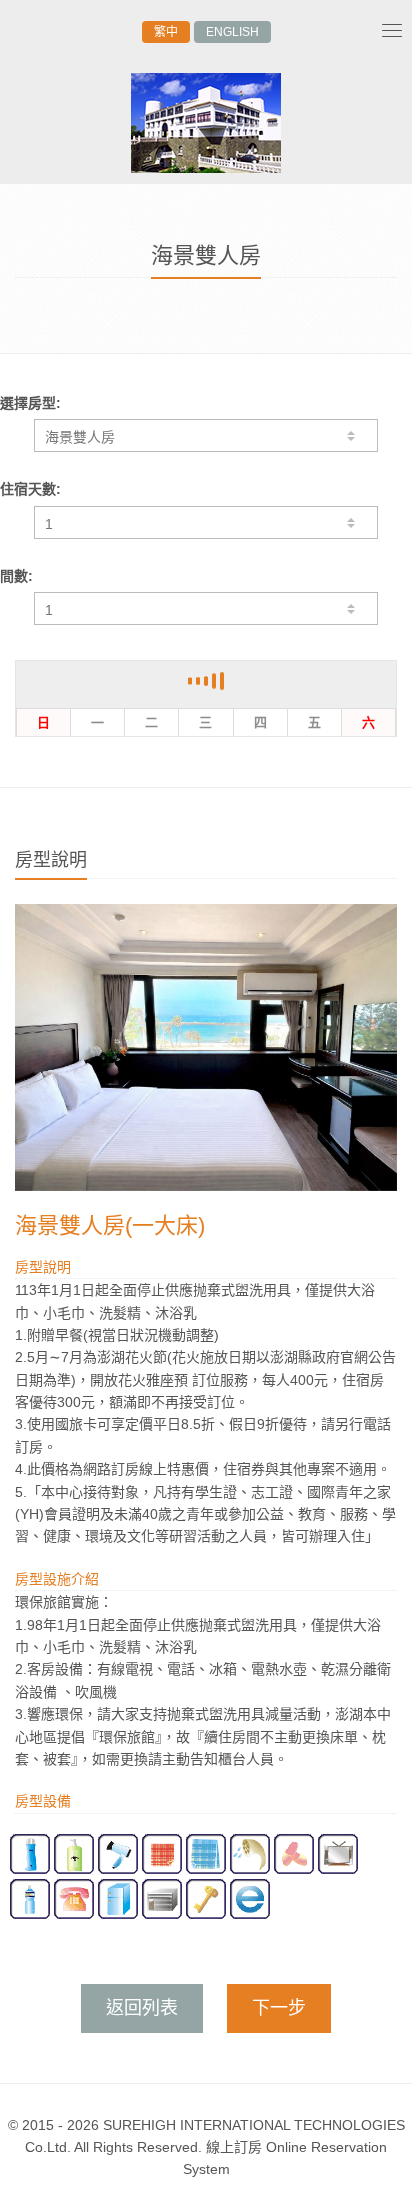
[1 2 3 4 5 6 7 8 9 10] (206, 608)
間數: (16, 576)
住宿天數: (30, 489)
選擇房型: (30, 403)
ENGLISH (232, 32)
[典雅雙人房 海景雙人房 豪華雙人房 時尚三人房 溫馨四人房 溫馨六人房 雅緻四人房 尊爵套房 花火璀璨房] (206, 435)
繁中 (166, 32)
